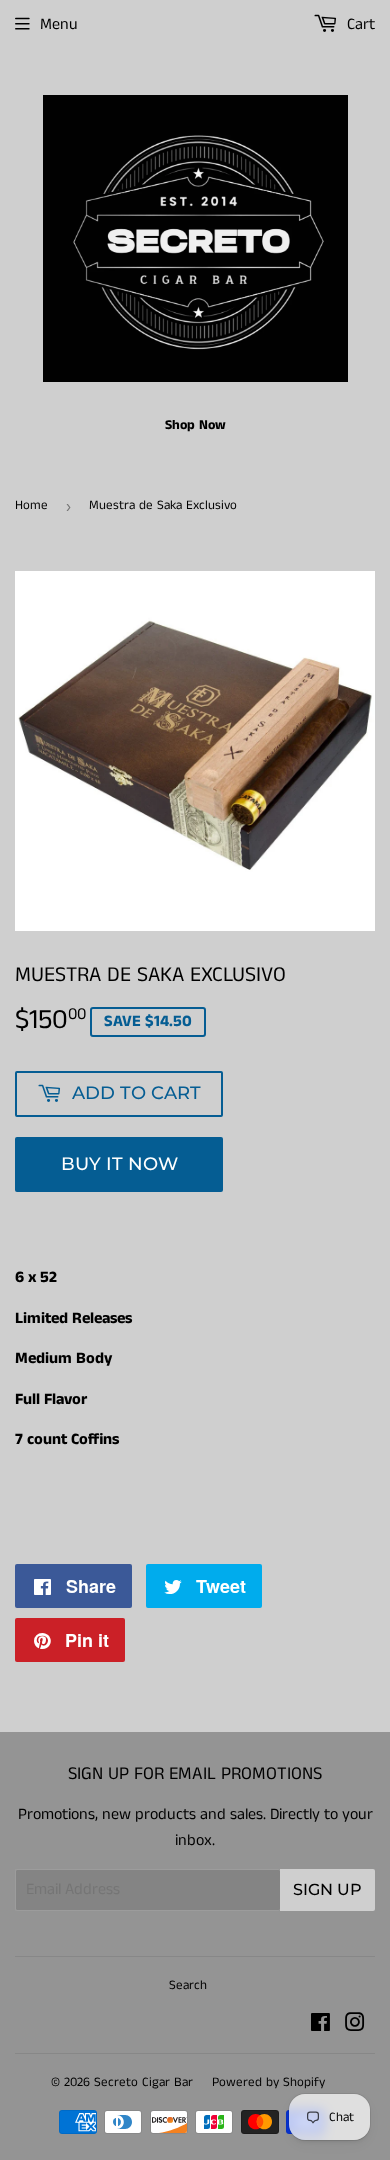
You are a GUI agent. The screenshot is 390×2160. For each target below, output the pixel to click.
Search (188, 1985)
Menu (59, 24)
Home (31, 505)
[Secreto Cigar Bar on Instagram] (355, 2025)
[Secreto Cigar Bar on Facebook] (320, 2025)
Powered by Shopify (268, 2082)
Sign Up (327, 1889)
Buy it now (119, 1164)
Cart (359, 24)
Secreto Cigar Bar (143, 2082)
